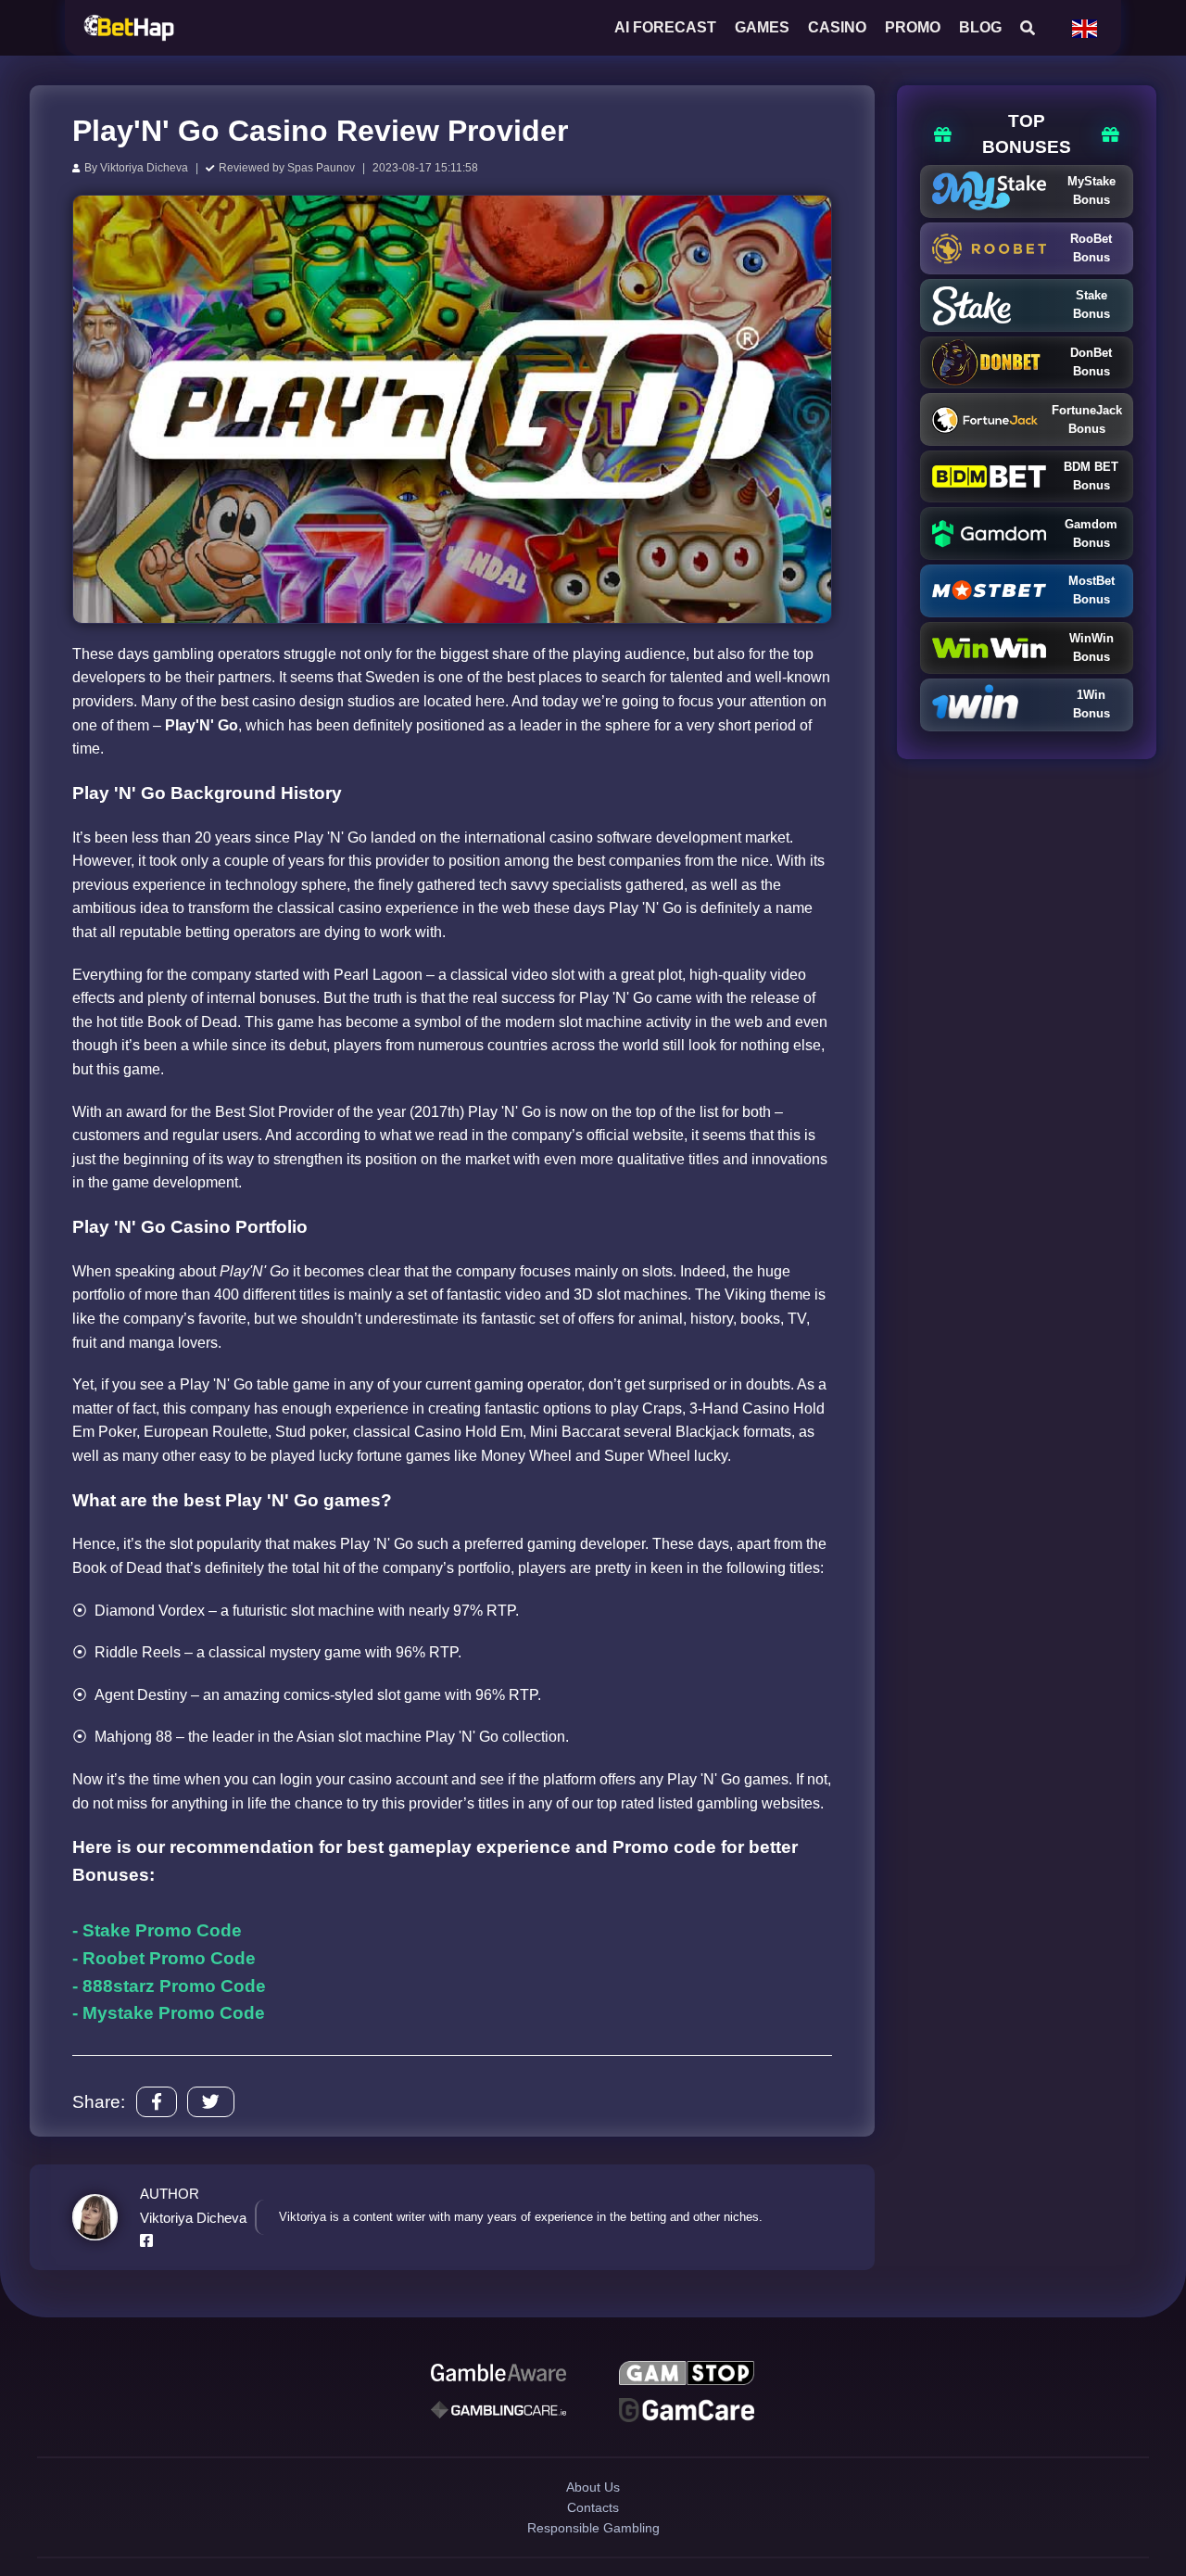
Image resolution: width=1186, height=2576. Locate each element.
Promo (913, 27)
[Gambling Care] (498, 2418)
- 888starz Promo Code (169, 1986)
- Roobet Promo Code (164, 1958)
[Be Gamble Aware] (498, 2376)
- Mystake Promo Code (169, 2013)
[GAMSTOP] (687, 2376)
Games (762, 27)
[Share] (157, 2102)
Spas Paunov (321, 168)
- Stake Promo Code (157, 1930)
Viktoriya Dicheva (144, 168)
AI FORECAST (665, 27)
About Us (593, 2503)
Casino (837, 27)
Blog (980, 27)
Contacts (593, 2536)
